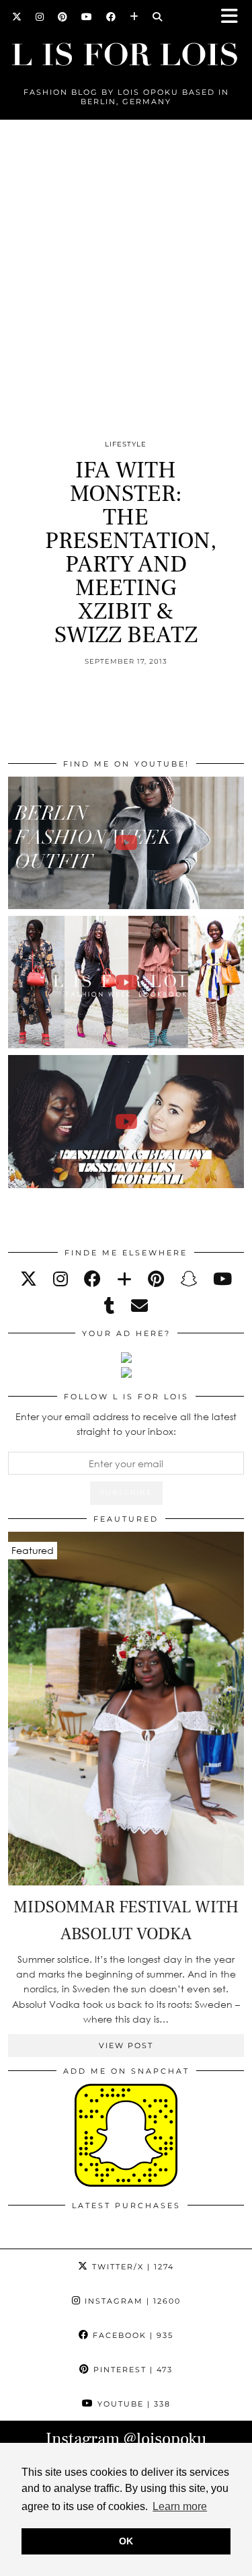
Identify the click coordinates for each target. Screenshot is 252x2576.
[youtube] (222, 1279)
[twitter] (29, 1279)
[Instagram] (40, 17)
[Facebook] (111, 17)
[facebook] (92, 1279)
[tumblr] (110, 1305)
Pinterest (131, 2370)
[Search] (158, 17)
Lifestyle (126, 444)
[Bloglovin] (134, 17)
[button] (234, 17)
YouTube (132, 2404)
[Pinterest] (63, 17)
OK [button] (126, 2541)
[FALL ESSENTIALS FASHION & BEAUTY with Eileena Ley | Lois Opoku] (126, 1121)
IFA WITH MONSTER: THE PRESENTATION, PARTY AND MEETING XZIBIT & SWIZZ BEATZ (131, 553)
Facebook (131, 2335)
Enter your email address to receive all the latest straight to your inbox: (126, 1424)
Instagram (131, 2301)
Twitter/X (131, 2267)
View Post (126, 2045)
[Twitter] (17, 17)
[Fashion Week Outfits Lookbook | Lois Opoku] (126, 982)
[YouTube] (87, 17)
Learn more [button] (180, 2506)
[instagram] (60, 1279)
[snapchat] (188, 1279)
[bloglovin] (124, 1279)
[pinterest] (156, 1279)
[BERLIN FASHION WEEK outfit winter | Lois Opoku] (126, 843)
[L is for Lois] (126, 49)
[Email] (139, 1305)
